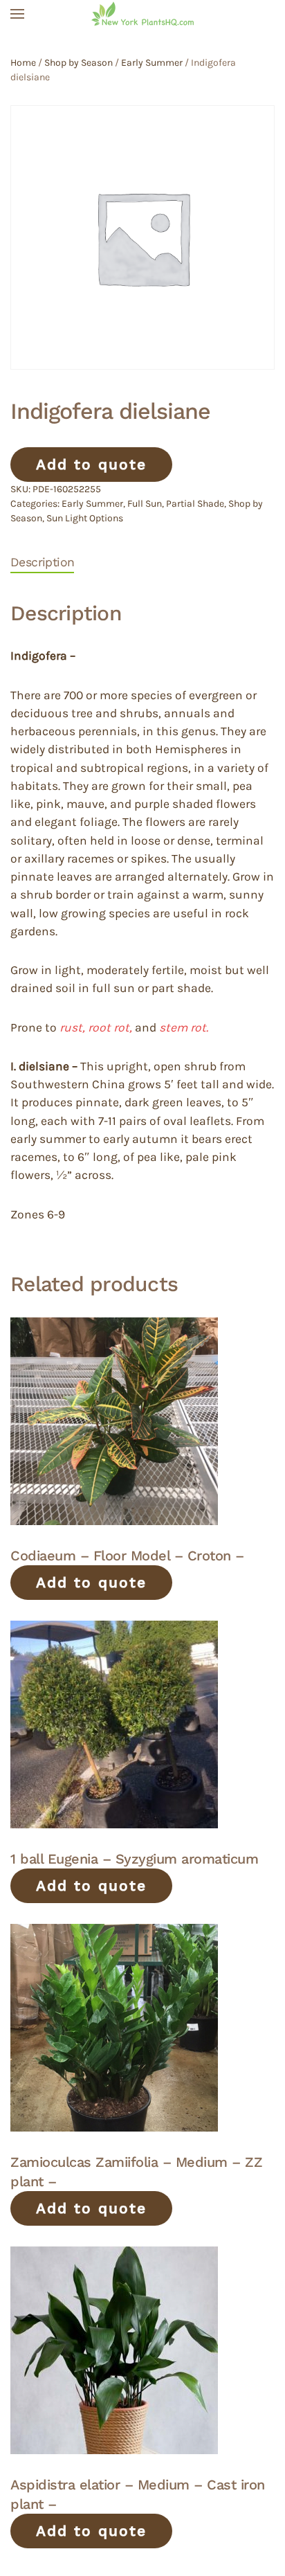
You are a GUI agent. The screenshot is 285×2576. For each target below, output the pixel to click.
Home (23, 63)
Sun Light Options (85, 518)
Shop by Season (79, 63)
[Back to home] (142, 14)
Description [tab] (42, 562)
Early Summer (152, 63)
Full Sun (145, 504)
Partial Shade (195, 504)
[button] (17, 14)
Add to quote (91, 464)
